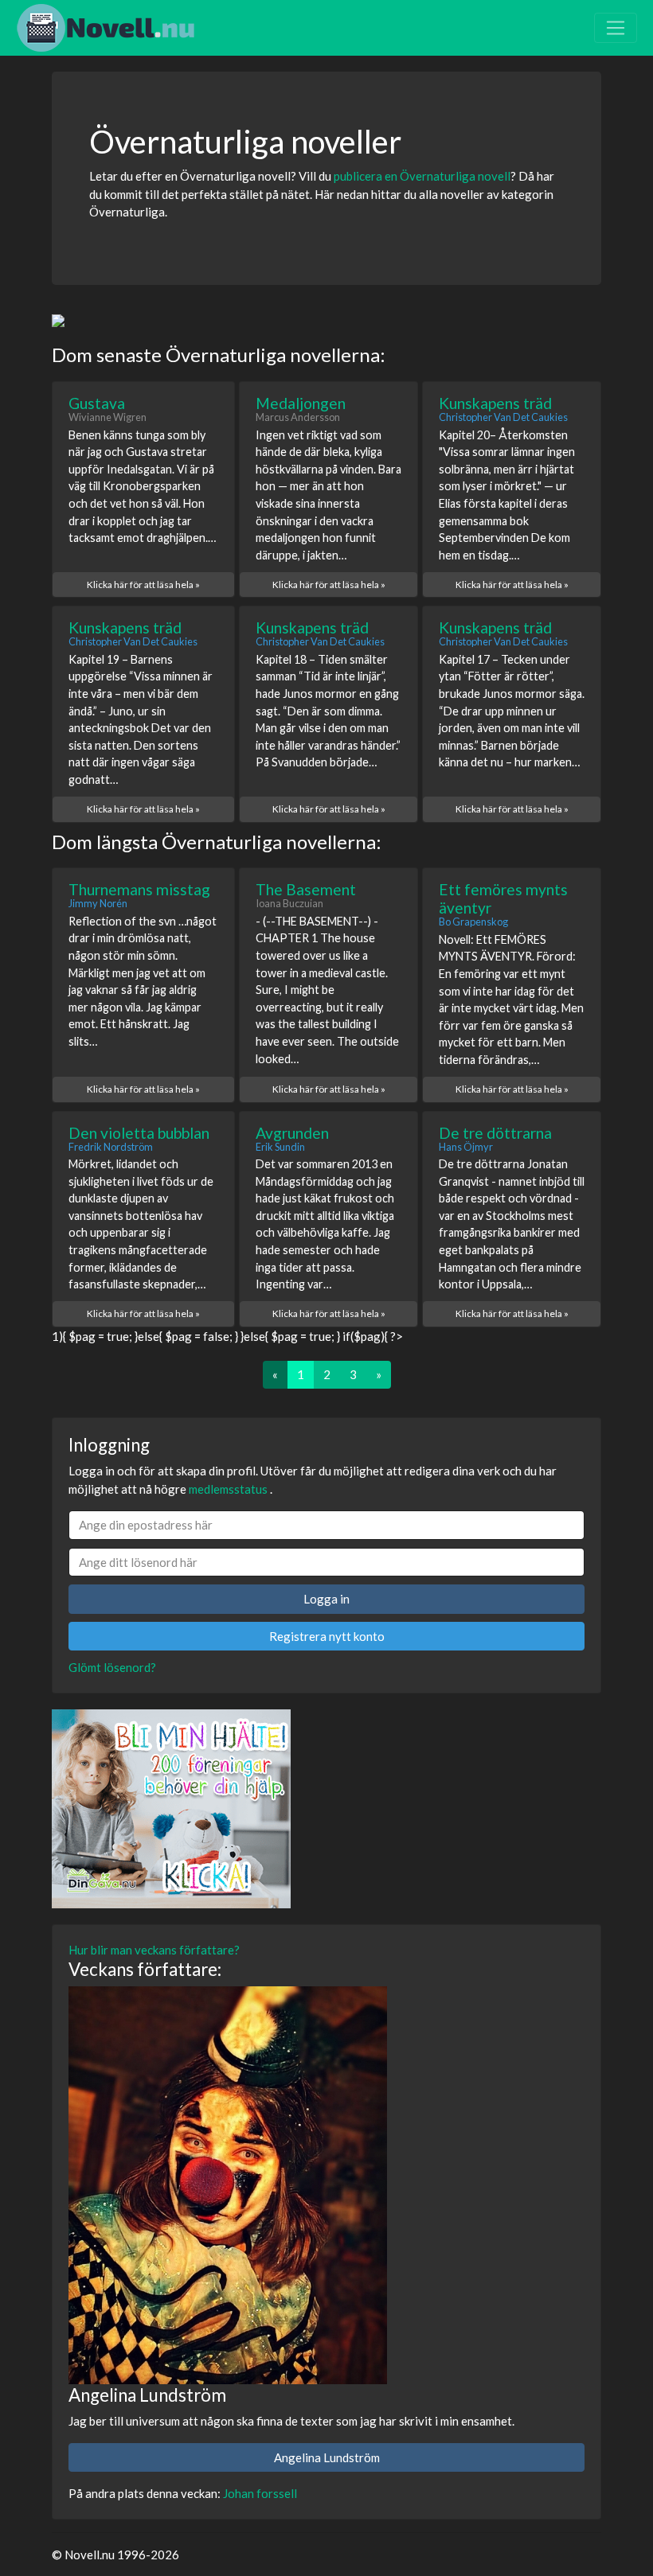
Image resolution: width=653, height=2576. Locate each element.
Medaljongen (301, 403)
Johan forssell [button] (260, 2493)
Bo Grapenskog (473, 922)
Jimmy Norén (98, 903)
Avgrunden (292, 1133)
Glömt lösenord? (112, 1667)
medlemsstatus (228, 1489)
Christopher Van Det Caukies (503, 417)
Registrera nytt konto (327, 1636)
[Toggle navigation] (616, 28)
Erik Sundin (280, 1147)
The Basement (306, 889)
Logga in (326, 1599)
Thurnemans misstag (139, 889)
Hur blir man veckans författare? (154, 1950)
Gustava (97, 403)
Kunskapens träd (495, 403)
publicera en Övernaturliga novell (422, 176)
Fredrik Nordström (111, 1147)
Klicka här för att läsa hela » (143, 585)
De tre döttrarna (495, 1133)
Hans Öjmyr (466, 1147)
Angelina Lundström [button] (327, 2457)
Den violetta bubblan (139, 1133)
